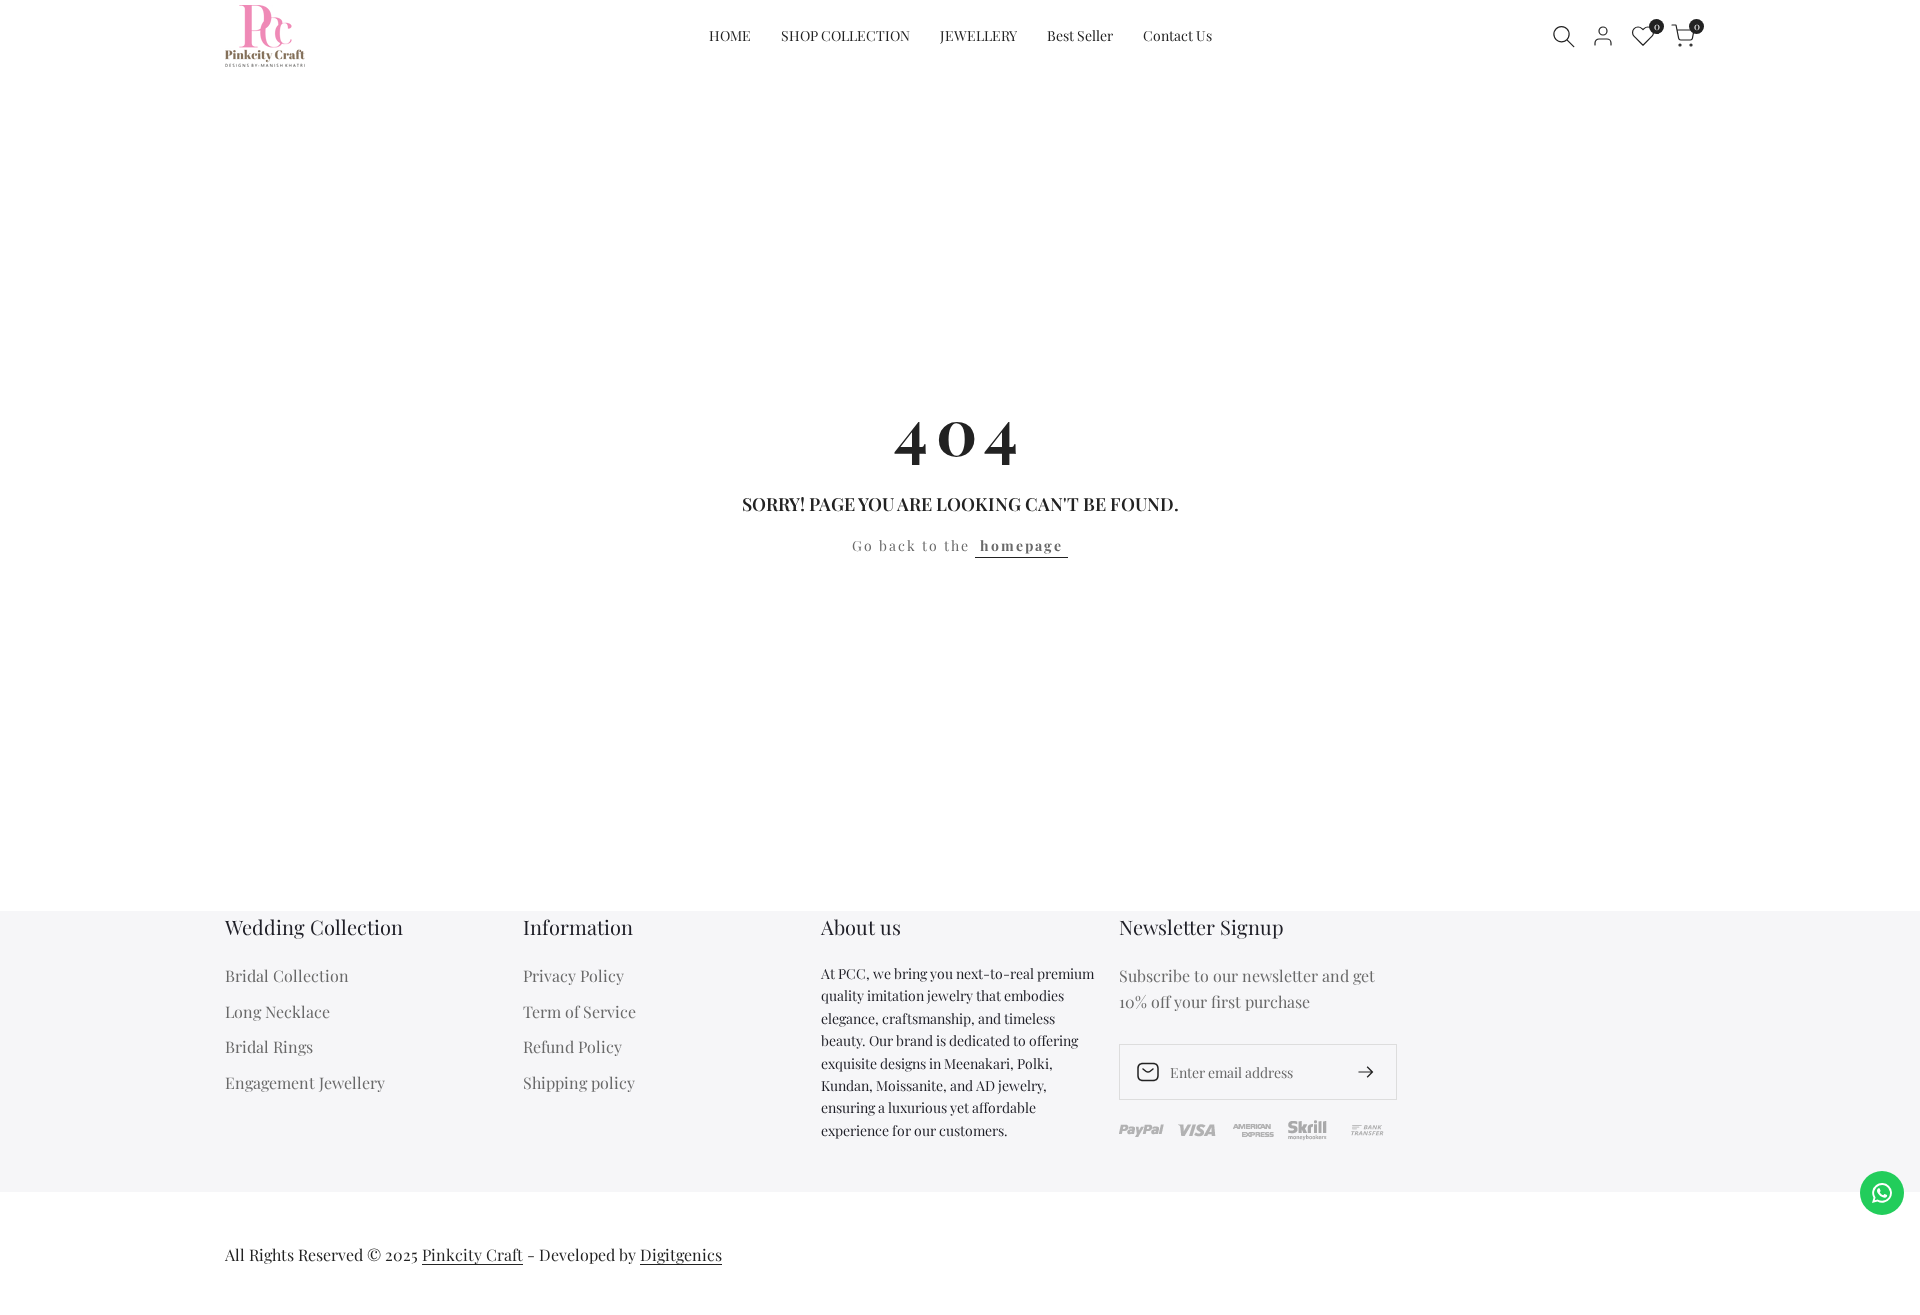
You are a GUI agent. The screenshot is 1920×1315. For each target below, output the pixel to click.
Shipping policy (579, 1082)
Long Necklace (277, 1011)
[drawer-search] (1564, 36)
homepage (1021, 545)
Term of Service (579, 1011)
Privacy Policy (573, 975)
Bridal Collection (287, 975)
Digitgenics (681, 1254)
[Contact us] (1882, 1193)
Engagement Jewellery (305, 1082)
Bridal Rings (269, 1046)
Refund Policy (572, 1046)
